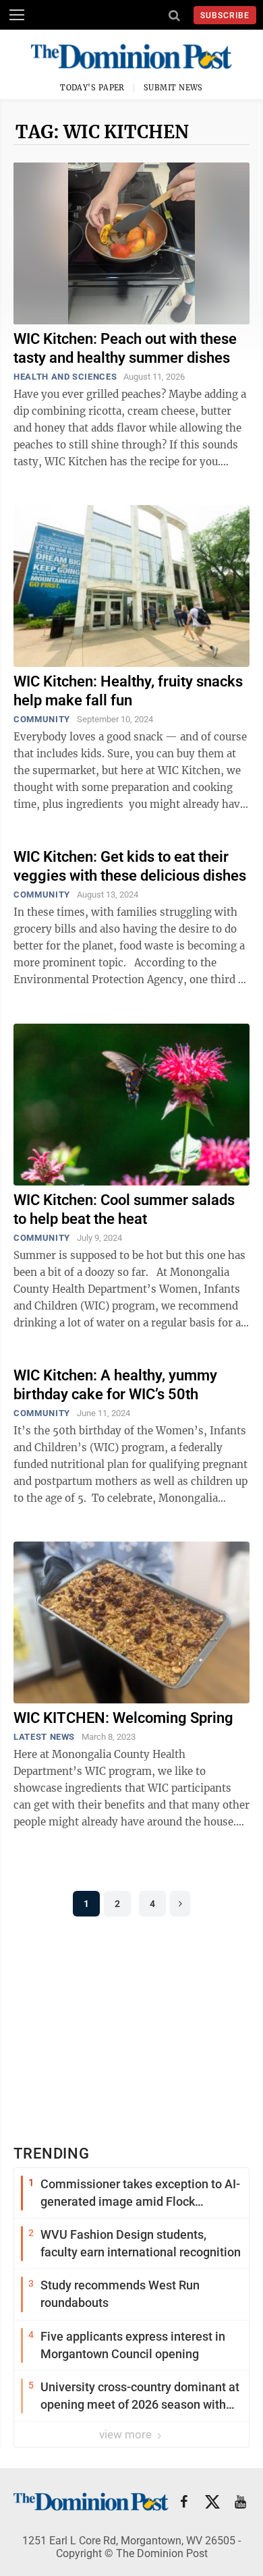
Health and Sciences (65, 377)
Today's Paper (92, 88)
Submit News (173, 88)
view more (127, 2434)
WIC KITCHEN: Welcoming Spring (123, 1718)
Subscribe (225, 16)
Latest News (44, 1737)
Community (42, 719)
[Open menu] (17, 15)
